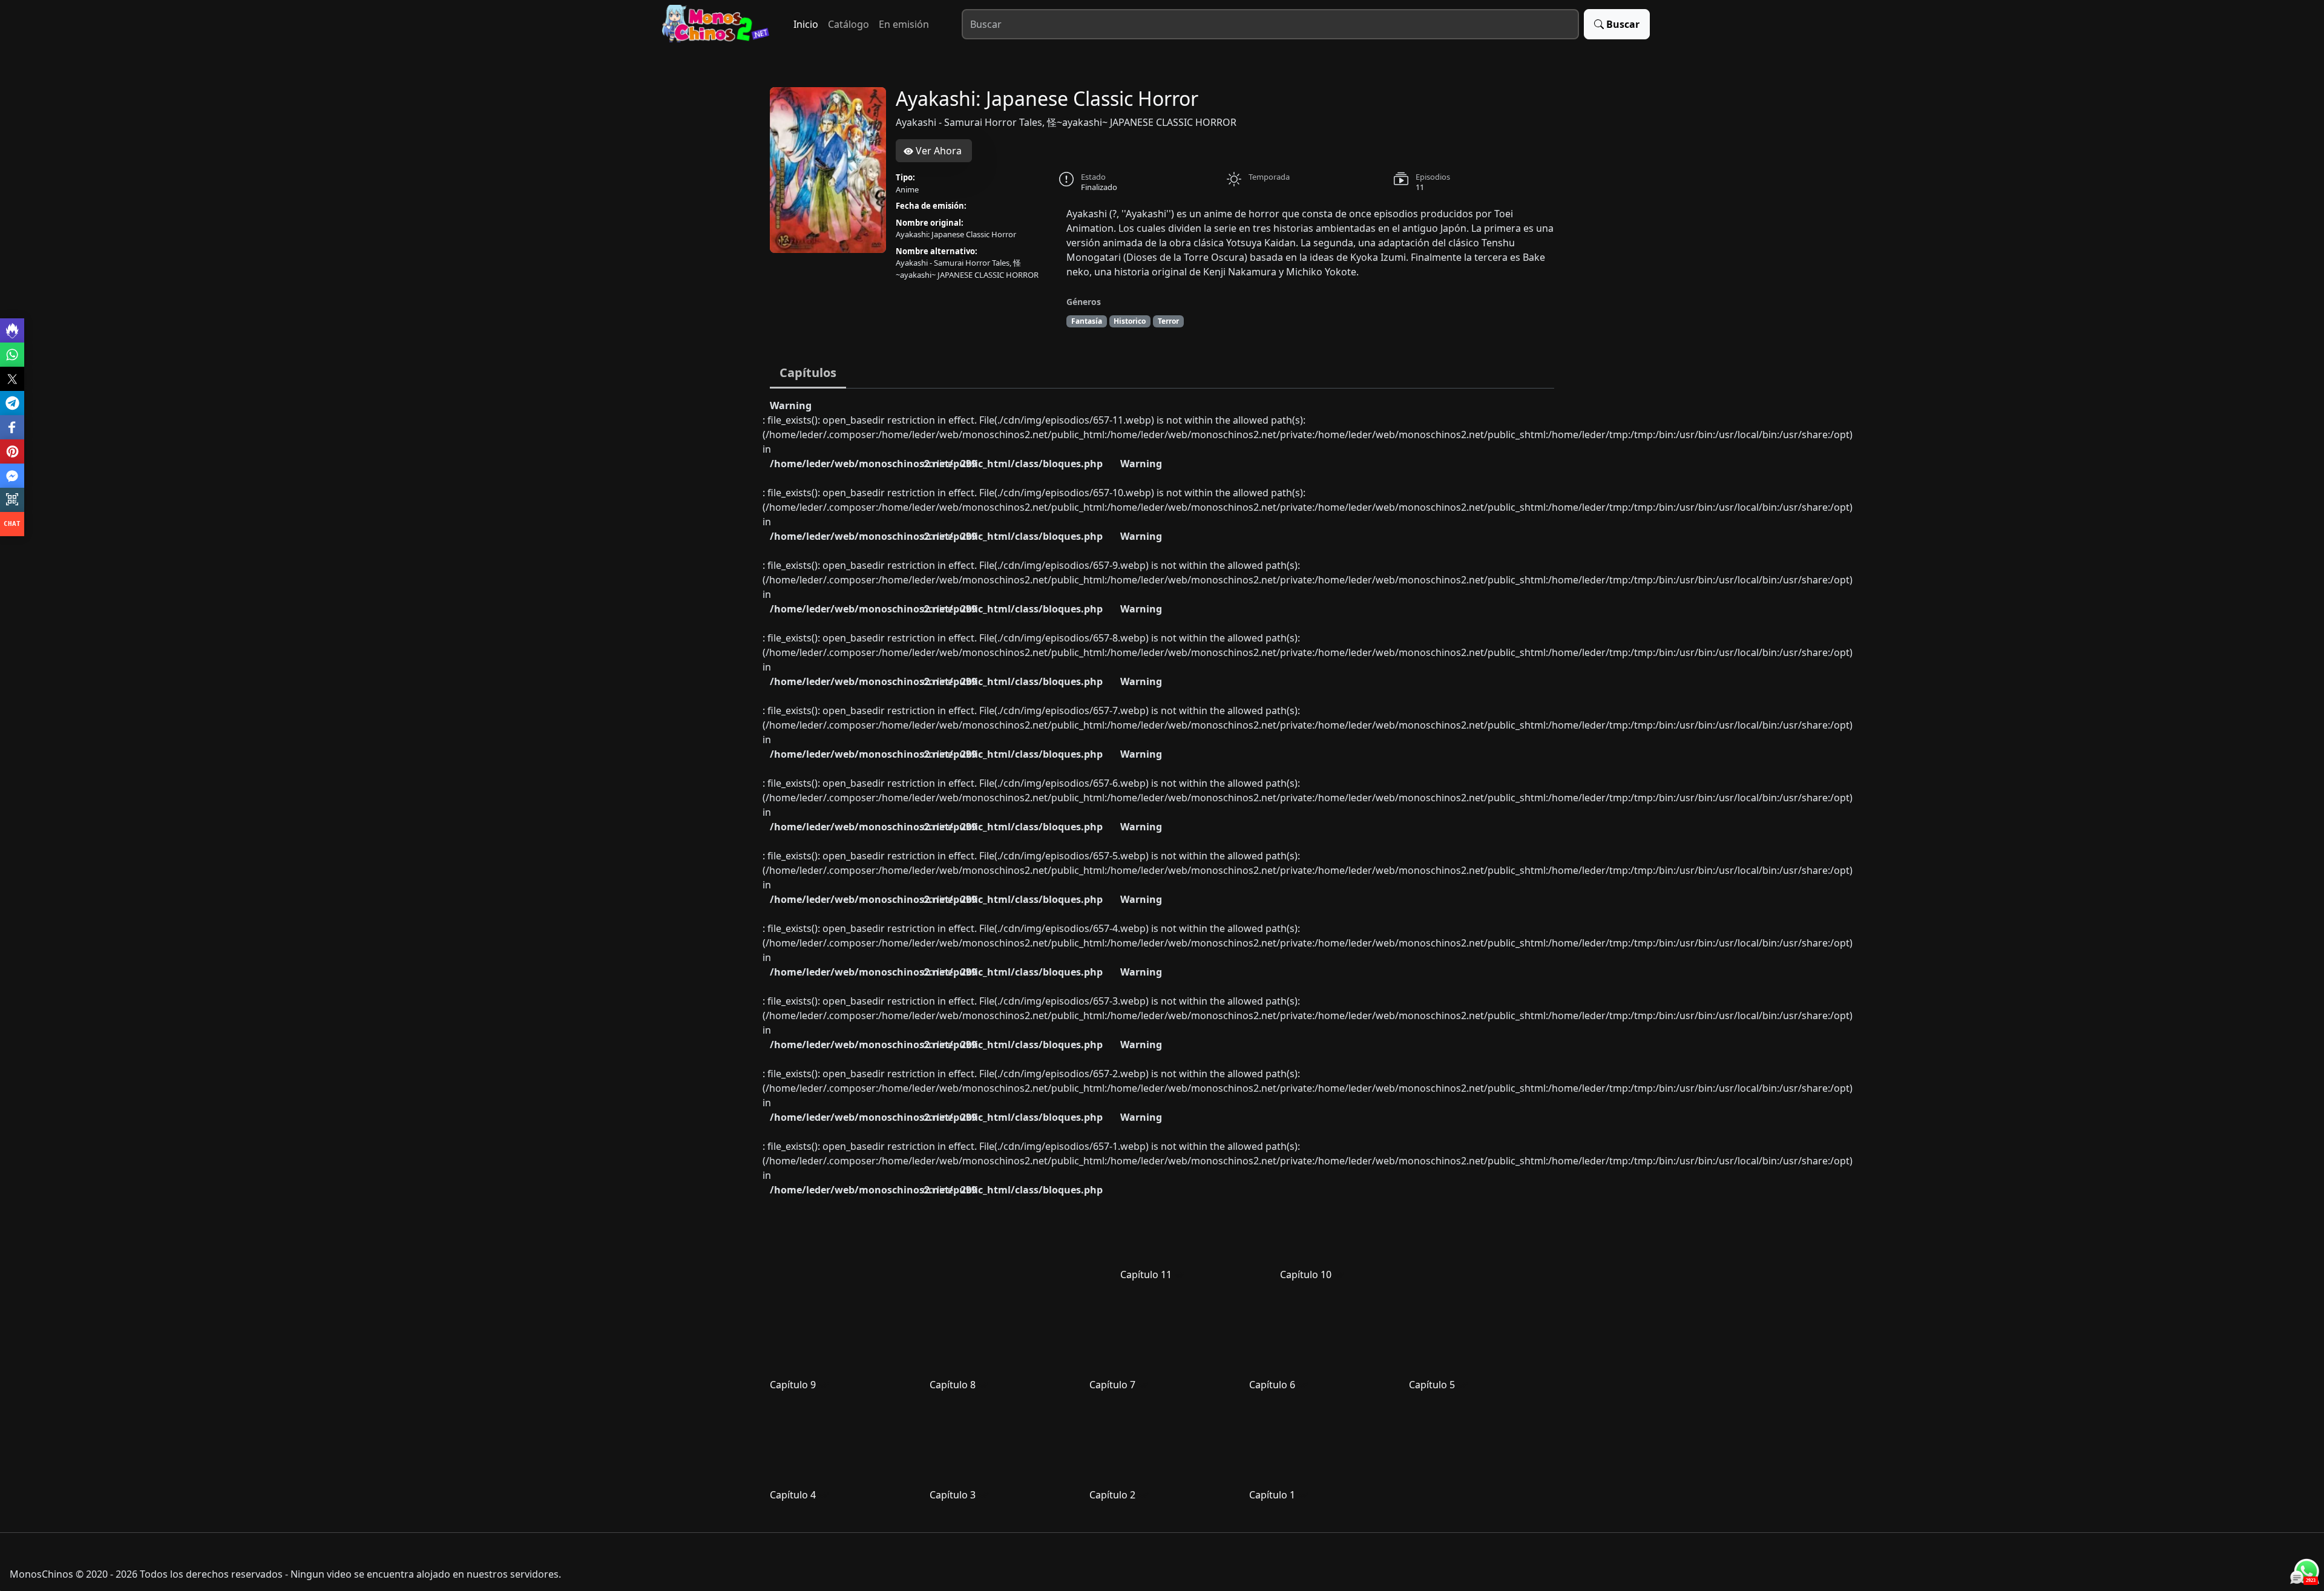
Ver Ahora (937, 151)
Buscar (1623, 24)
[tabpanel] (1162, 956)
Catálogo (849, 24)
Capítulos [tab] (808, 372)
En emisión (904, 24)
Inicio (806, 24)
